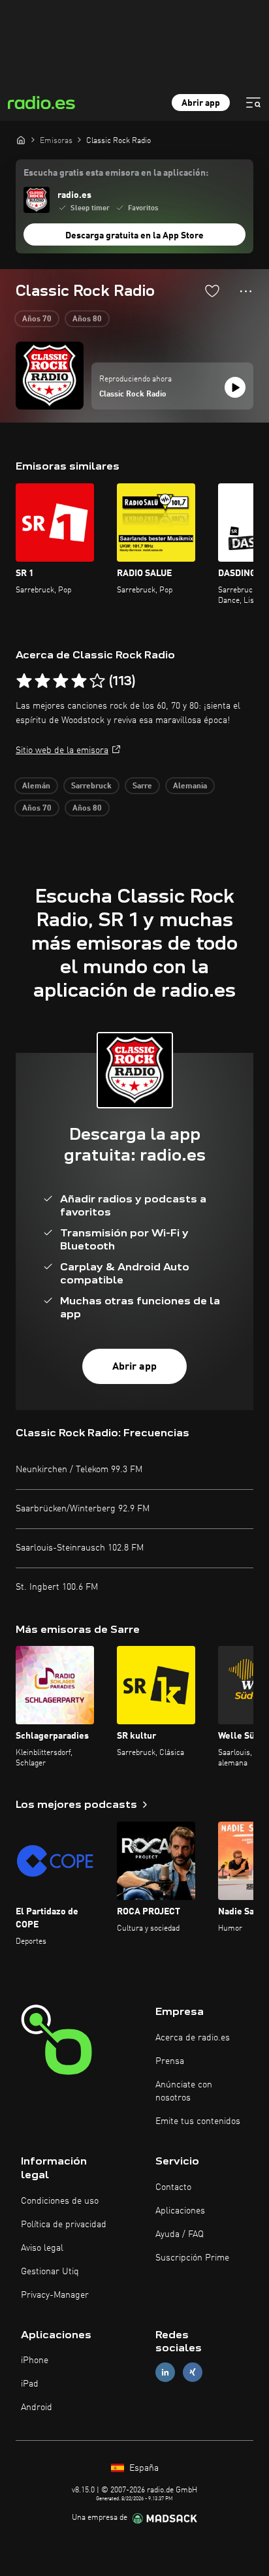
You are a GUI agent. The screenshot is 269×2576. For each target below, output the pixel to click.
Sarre (142, 786)
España (143, 2468)
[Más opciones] (246, 291)
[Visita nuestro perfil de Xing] (193, 2373)
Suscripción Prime (192, 2258)
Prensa (170, 2061)
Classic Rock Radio (133, 394)
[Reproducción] (235, 387)
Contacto (173, 2187)
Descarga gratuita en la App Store (134, 236)
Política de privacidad (64, 2225)
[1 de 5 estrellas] (24, 681)
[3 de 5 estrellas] (61, 681)
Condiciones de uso (60, 2201)
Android (37, 2407)
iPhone (35, 2360)
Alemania (190, 786)
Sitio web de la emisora (62, 750)
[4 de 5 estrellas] (79, 681)
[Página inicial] (21, 140)
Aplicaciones (180, 2211)
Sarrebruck (91, 786)
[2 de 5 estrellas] (42, 681)
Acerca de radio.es (193, 2038)
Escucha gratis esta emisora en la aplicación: (116, 173)
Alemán (36, 786)
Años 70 (37, 319)
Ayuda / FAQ (180, 2234)
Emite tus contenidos (198, 2121)
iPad (30, 2384)
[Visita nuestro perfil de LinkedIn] (165, 2373)
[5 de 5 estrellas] (97, 681)
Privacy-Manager (55, 2295)
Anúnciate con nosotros (184, 2091)
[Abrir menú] (253, 103)
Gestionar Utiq (50, 2272)
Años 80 (87, 319)
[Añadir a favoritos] (212, 291)
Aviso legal (42, 2248)
